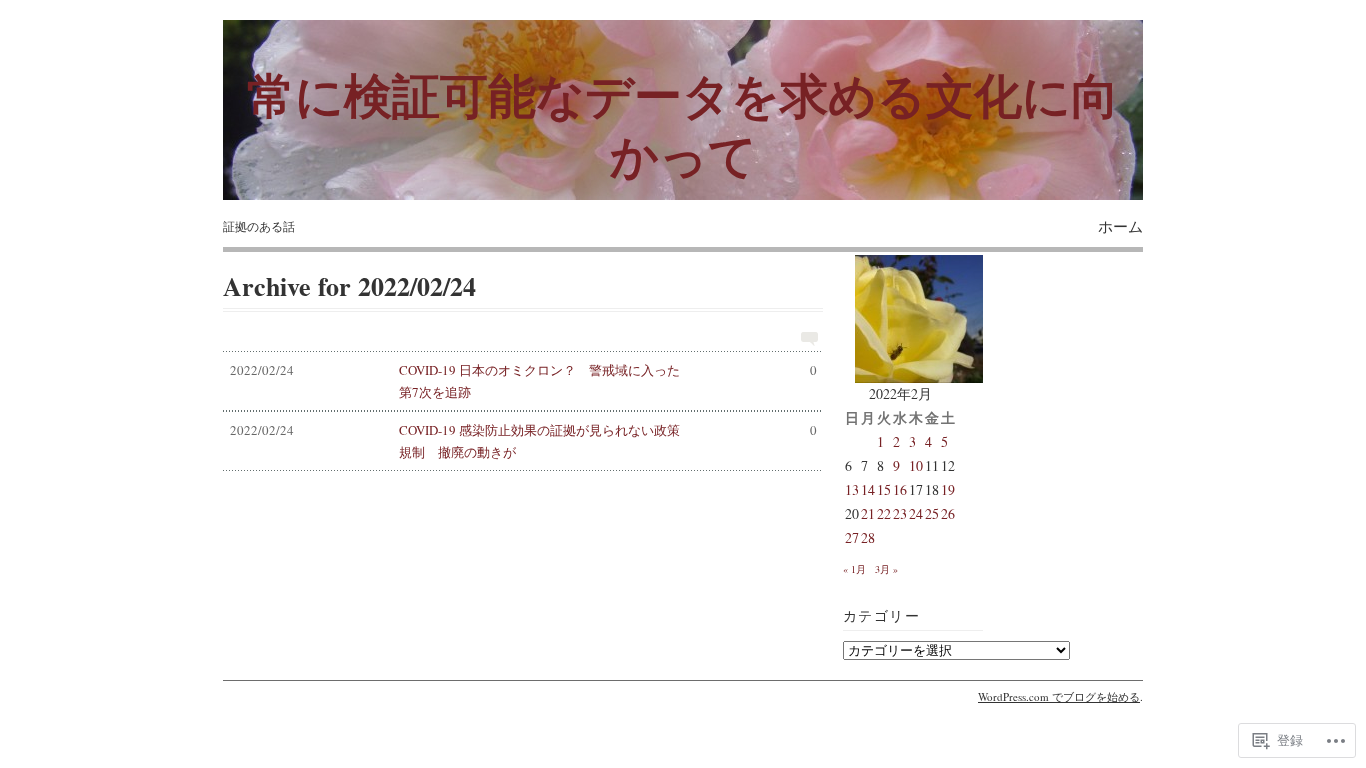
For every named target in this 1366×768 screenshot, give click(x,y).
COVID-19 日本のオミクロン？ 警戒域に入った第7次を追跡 (523, 381)
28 (868, 537)
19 (948, 489)
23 (900, 513)
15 (884, 489)
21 (868, 513)
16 (900, 489)
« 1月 (854, 569)
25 (932, 513)
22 (884, 513)
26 (948, 513)
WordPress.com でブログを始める (1059, 696)
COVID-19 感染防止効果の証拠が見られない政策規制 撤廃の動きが (523, 441)
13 (852, 489)
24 (916, 513)
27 (852, 537)
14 (868, 489)
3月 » (886, 569)
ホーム (1120, 225)
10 (916, 465)
